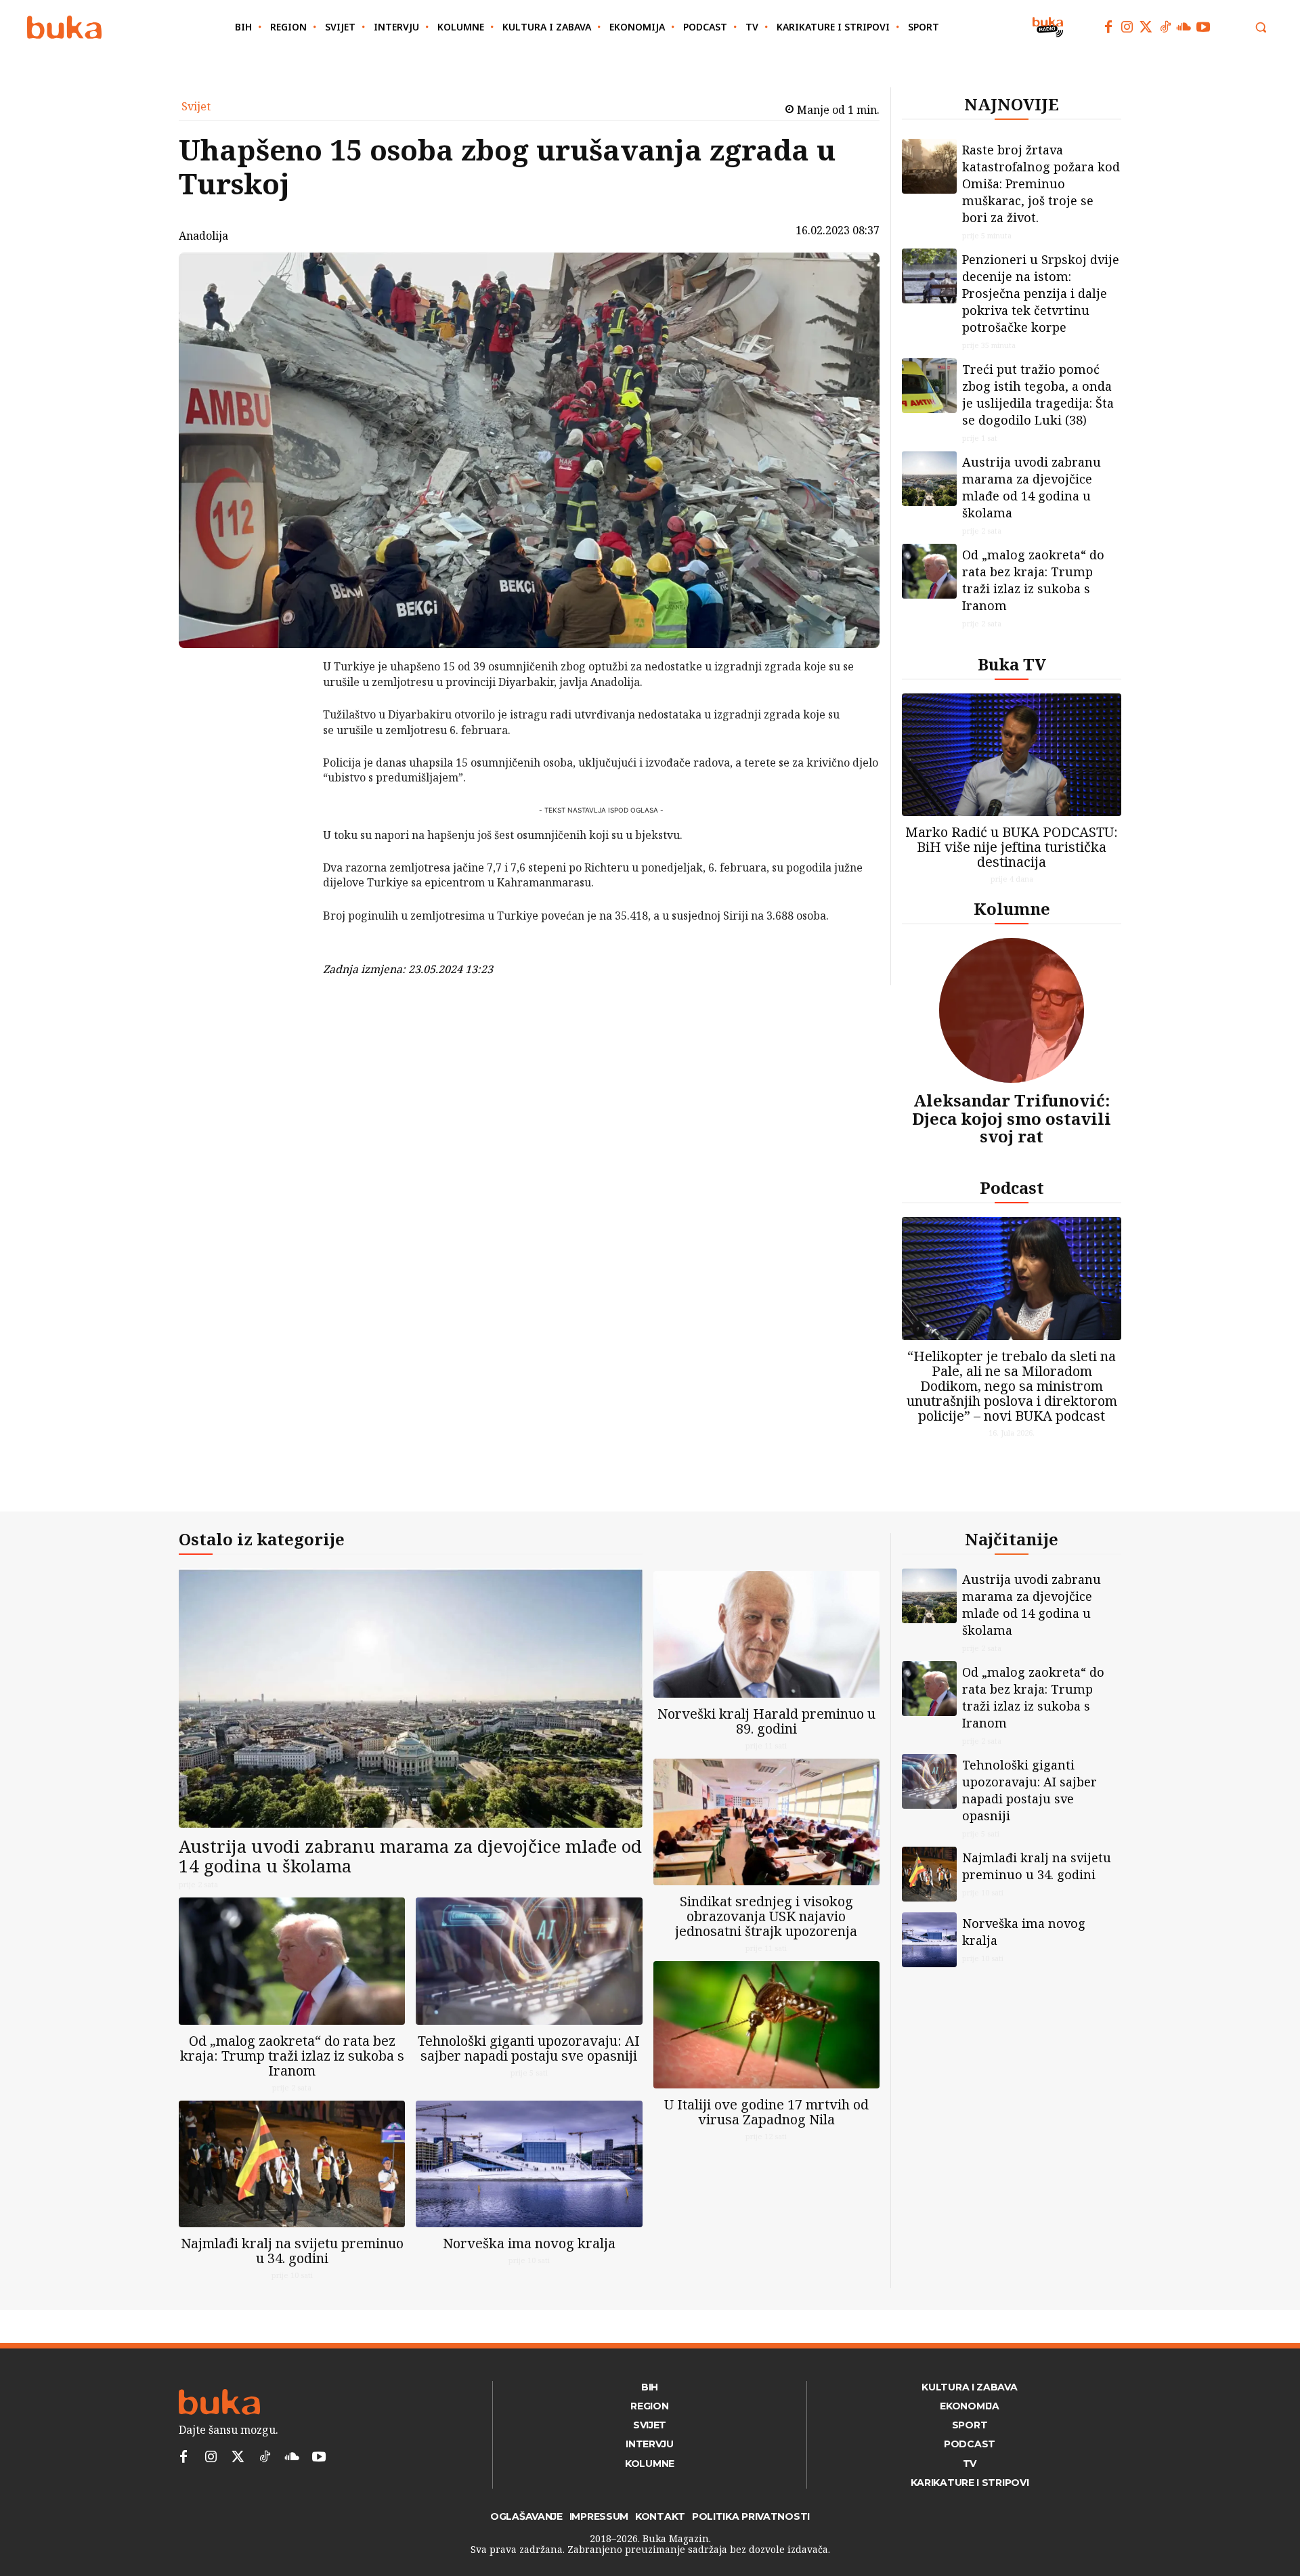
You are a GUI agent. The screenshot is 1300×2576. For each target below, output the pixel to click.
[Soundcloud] (1184, 27)
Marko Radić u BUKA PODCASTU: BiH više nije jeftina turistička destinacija (1012, 847)
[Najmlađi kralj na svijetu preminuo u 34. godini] (292, 2164)
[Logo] (64, 27)
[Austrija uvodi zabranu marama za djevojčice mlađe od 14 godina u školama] (929, 478)
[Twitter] (1146, 27)
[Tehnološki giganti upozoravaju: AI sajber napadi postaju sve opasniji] (529, 1961)
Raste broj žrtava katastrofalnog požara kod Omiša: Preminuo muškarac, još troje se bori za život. (1041, 184)
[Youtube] (1203, 27)
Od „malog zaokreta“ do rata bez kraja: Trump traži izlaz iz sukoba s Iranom (1033, 580)
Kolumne (1012, 908)
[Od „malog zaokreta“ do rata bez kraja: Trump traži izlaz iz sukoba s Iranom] (929, 571)
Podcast (1012, 1187)
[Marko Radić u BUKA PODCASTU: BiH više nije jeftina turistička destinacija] (1012, 755)
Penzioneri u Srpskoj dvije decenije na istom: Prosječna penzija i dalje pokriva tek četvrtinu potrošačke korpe (1041, 293)
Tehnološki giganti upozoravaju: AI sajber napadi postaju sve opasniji (529, 2048)
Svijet (196, 106)
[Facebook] (1108, 27)
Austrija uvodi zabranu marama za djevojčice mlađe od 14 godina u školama (1032, 487)
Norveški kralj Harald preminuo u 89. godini (766, 1721)
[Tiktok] (1165, 27)
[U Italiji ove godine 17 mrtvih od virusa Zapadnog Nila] (766, 2024)
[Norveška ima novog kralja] (529, 2164)
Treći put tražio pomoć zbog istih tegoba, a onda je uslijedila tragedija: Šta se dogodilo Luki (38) (1038, 394)
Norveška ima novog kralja (529, 2243)
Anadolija (203, 236)
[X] (288, 704)
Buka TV (1012, 664)
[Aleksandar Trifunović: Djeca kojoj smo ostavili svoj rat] (1012, 1010)
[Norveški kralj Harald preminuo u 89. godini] (766, 1634)
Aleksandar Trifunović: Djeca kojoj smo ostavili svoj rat (1012, 1118)
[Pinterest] (288, 736)
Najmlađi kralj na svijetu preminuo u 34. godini (292, 2251)
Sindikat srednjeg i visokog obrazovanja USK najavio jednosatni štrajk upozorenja (766, 1916)
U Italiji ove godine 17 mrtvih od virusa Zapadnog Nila (766, 2112)
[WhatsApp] (288, 768)
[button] (1261, 27)
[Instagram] (1127, 27)
